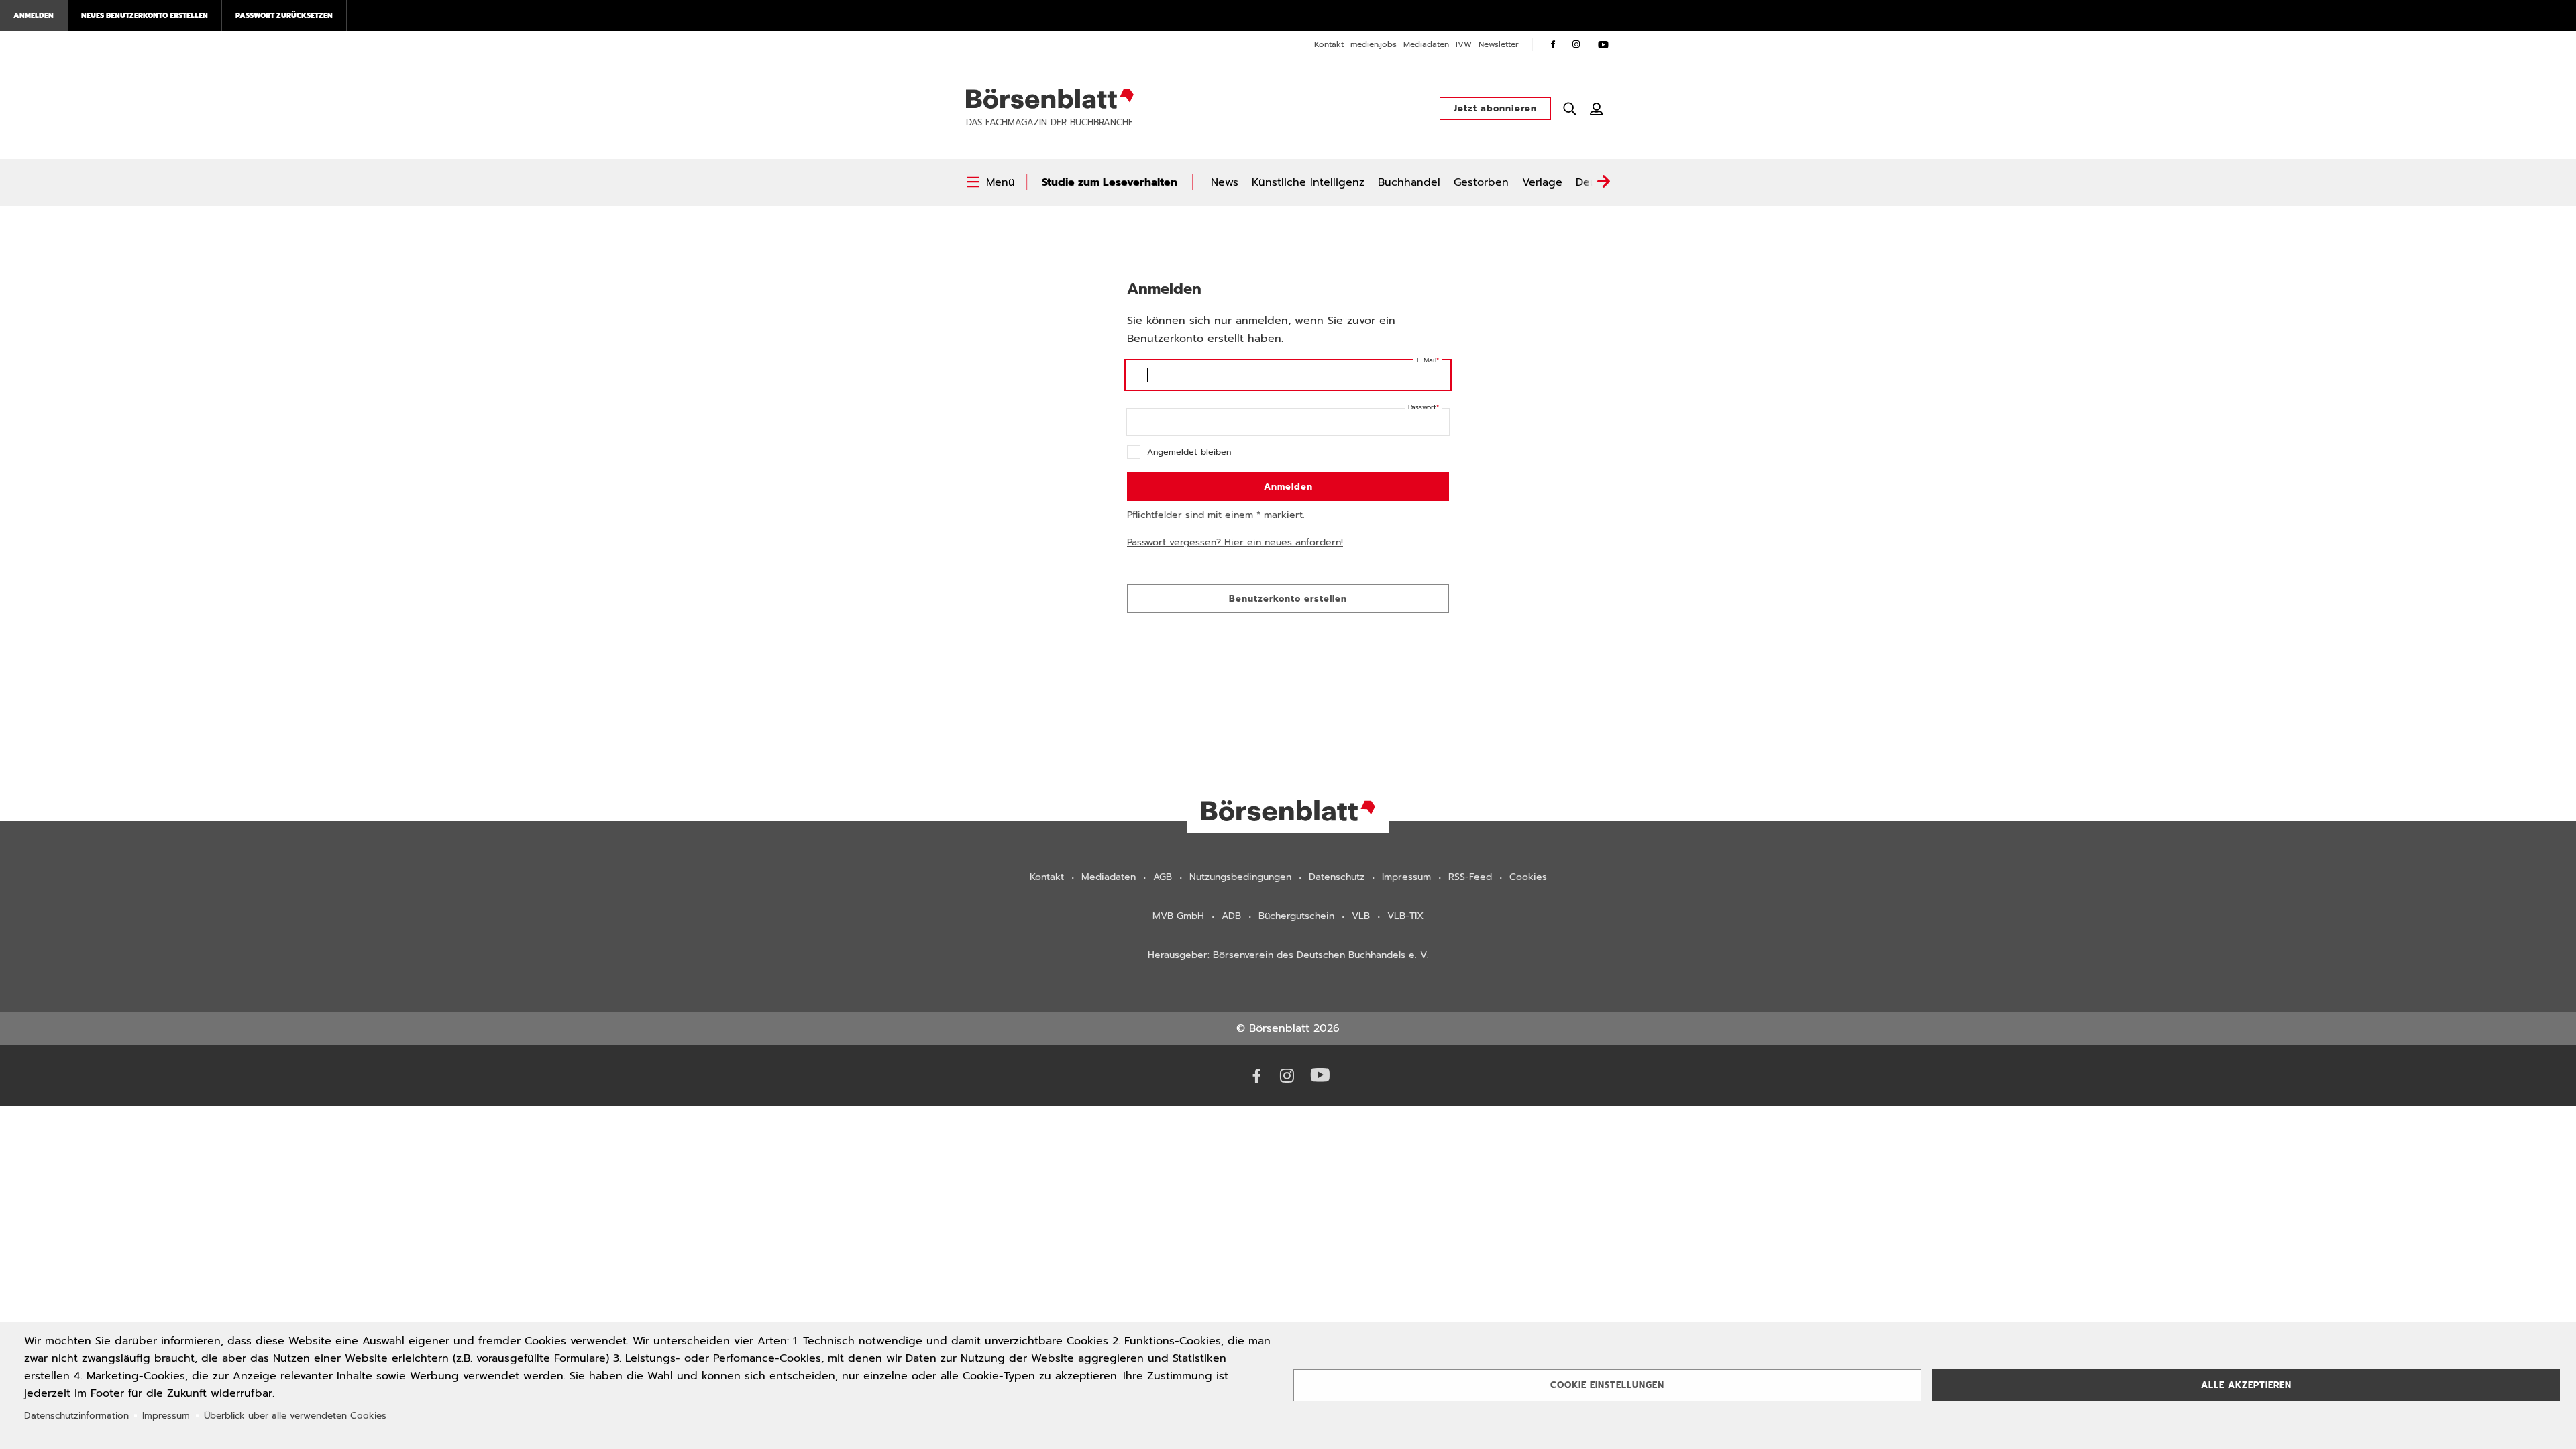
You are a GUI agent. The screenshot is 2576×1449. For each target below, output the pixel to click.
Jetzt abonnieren (1495, 108)
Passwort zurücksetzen (284, 15)
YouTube (1603, 44)
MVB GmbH (1178, 916)
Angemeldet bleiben (1189, 452)
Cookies (1528, 877)
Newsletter (1499, 44)
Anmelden (34, 15)
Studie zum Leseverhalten (1110, 182)
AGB (1163, 877)
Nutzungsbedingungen (1240, 877)
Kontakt (1329, 44)
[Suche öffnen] (1570, 109)
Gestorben (1481, 182)
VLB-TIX (1405, 916)
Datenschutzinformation (76, 1416)
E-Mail (1427, 360)
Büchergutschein (1296, 916)
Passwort (1422, 407)
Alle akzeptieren (2246, 1385)
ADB (1231, 916)
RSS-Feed (1470, 877)
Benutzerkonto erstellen (1288, 599)
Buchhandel (1409, 182)
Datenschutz (1337, 877)
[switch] (990, 182)
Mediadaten (1426, 44)
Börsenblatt (1050, 99)
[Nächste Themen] (1603, 182)
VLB (1361, 916)
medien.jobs (1374, 44)
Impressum (1406, 877)
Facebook (1553, 44)
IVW (1464, 44)
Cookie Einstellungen (1607, 1385)
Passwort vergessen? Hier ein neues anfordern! (1235, 542)
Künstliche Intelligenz (1308, 182)
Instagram (1576, 44)
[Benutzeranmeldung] (1597, 109)
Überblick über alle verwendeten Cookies (295, 1416)
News (1225, 182)
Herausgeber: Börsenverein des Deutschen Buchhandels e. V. (1288, 955)
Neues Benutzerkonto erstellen (145, 15)
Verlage (1542, 182)
